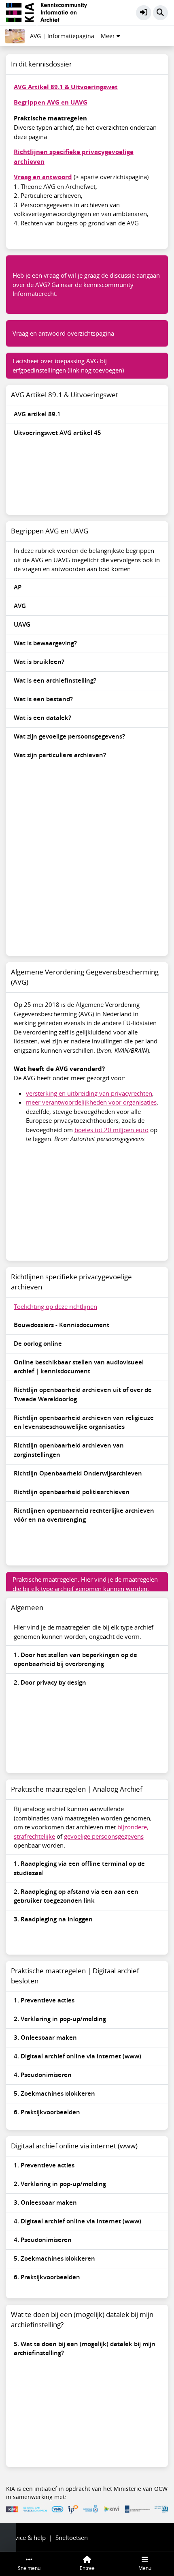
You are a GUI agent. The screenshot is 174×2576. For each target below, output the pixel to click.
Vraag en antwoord (43, 177)
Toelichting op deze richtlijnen (55, 1306)
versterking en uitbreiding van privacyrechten (89, 1093)
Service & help (26, 2537)
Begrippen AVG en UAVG (51, 102)
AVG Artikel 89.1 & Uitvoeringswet (66, 87)
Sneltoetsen (72, 2537)
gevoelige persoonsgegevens (104, 1836)
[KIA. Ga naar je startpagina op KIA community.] (47, 12)
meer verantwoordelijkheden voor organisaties (91, 1102)
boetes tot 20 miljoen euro (111, 1130)
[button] (144, 13)
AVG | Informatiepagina (62, 36)
